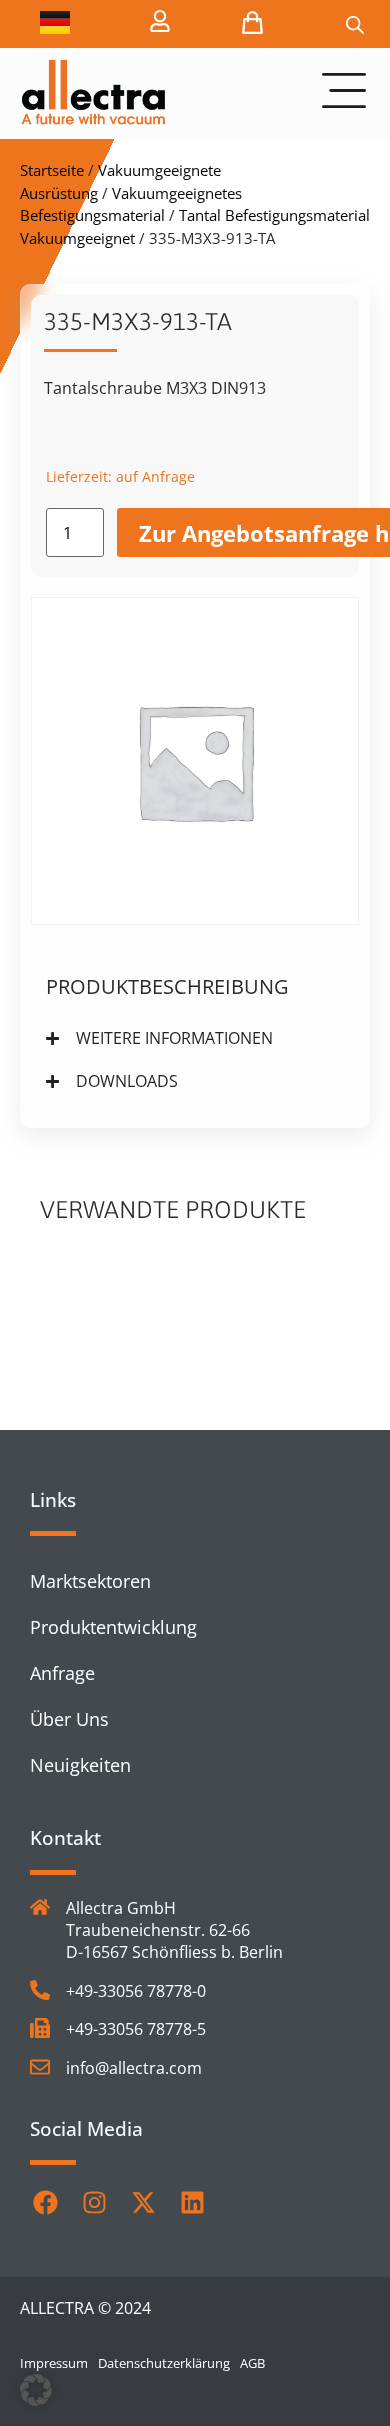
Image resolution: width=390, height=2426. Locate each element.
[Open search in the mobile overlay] (355, 24)
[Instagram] (94, 2202)
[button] (36, 2390)
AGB (252, 2363)
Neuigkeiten (80, 1765)
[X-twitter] (143, 2202)
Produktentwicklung (113, 1627)
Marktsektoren (90, 1581)
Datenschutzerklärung (164, 2363)
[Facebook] (45, 2202)
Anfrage (62, 1673)
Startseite (52, 170)
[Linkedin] (192, 2202)
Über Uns (69, 1719)
